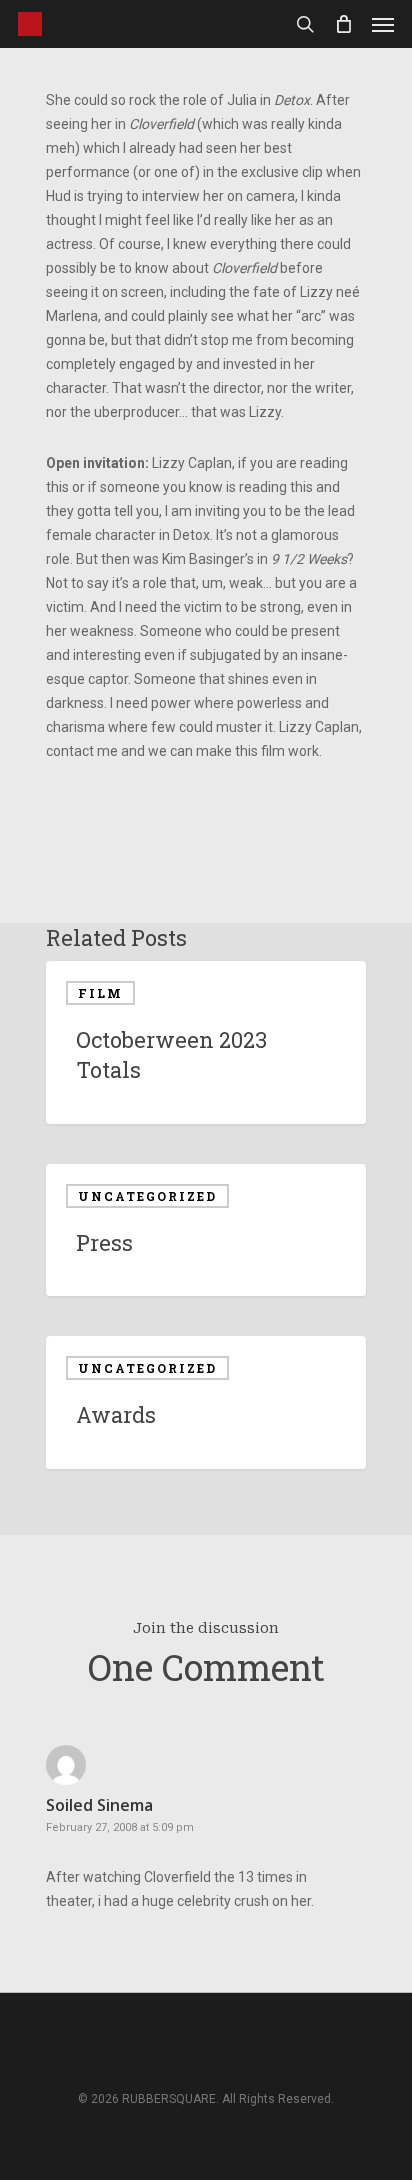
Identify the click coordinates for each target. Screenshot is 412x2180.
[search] (305, 24)
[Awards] (206, 1402)
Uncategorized (147, 1196)
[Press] (206, 1230)
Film (100, 993)
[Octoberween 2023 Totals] (206, 1042)
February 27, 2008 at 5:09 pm (120, 1827)
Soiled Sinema (99, 1805)
